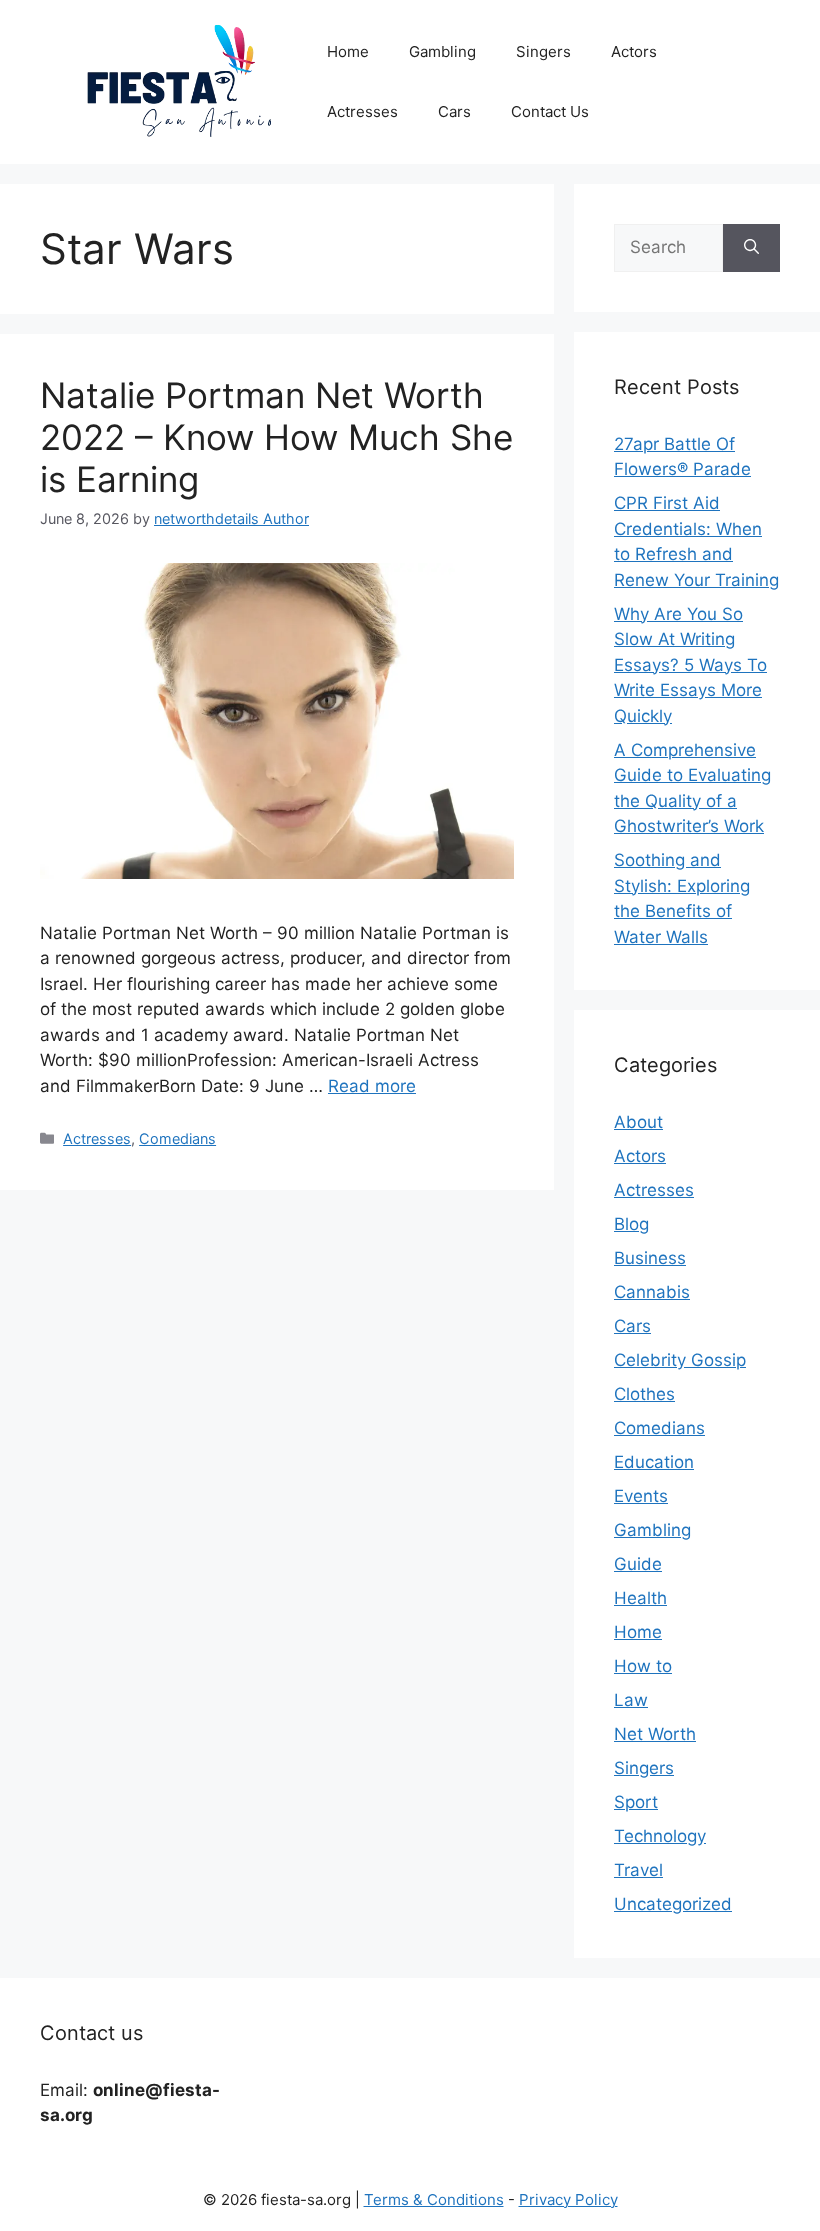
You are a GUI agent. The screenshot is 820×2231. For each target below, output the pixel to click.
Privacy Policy (568, 2199)
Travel (638, 1870)
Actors (634, 51)
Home (348, 51)
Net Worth (655, 1734)
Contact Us (550, 111)
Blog (631, 1224)
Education (654, 1462)
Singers (543, 51)
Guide (638, 1564)
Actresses (362, 111)
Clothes (644, 1394)
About (638, 1122)
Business (650, 1258)
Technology (660, 1836)
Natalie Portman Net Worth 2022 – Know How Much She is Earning (276, 437)
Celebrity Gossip (680, 1360)
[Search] (751, 248)
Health (640, 1598)
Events (641, 1496)
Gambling (442, 51)
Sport (636, 1802)
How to (643, 1666)
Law (631, 1700)
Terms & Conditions (434, 2199)
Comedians (177, 1138)
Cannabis (652, 1292)
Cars (454, 111)
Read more (372, 1086)
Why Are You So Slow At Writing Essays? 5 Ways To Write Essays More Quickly (690, 665)
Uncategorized (673, 1904)
